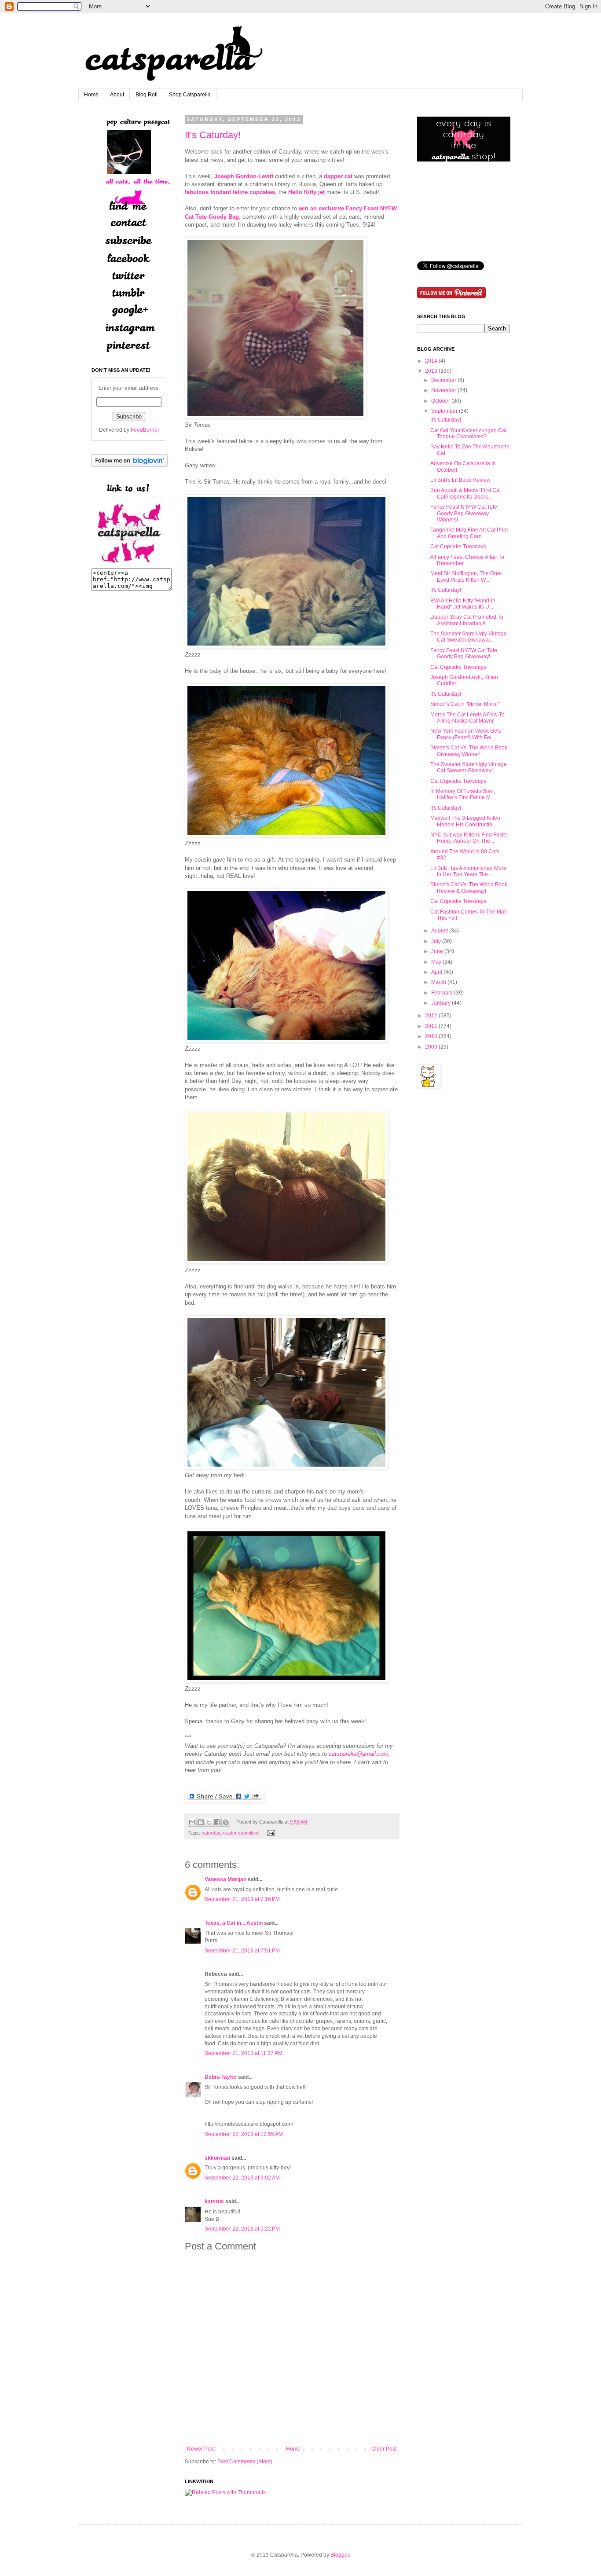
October (441, 401)
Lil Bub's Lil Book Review (460, 480)
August (440, 931)
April (437, 972)
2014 (431, 361)
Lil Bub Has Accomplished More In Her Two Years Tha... (468, 871)
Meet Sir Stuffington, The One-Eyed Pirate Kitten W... (466, 576)
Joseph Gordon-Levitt (244, 176)
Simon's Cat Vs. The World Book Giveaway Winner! (469, 751)
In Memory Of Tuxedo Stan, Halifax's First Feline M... (463, 794)
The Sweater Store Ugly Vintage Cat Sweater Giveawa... (469, 637)
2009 (431, 1047)
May (436, 962)
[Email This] (192, 1822)
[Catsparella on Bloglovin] (130, 465)
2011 (431, 1026)
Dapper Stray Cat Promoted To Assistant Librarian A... (467, 620)
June (437, 951)
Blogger (340, 2555)
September (444, 411)
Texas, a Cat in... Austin (234, 1923)
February (442, 993)
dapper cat (338, 176)
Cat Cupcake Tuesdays (458, 547)
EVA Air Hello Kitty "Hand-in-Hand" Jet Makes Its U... (464, 604)
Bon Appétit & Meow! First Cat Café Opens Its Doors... (465, 493)
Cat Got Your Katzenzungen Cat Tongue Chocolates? (468, 433)
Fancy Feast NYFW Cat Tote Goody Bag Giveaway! (464, 653)
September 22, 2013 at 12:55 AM (244, 2134)
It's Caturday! (213, 135)
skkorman (217, 2158)
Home (91, 95)
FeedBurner (145, 430)
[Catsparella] (129, 564)
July (436, 941)
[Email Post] (270, 1833)
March (439, 982)
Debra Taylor (221, 2077)
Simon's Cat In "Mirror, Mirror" (465, 704)
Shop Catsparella (190, 95)
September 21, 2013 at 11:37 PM (244, 2053)
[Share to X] (209, 1822)
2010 (431, 1036)
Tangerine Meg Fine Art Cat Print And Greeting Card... (469, 533)
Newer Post (201, 2449)
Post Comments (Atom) (245, 2462)
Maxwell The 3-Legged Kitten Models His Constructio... (465, 821)
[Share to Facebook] (217, 1822)
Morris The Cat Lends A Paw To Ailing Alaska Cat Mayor (467, 718)
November (444, 390)
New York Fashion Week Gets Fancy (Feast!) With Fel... (466, 734)
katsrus (214, 2202)
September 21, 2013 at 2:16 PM (242, 1899)
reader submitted (241, 1833)
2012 (431, 1016)
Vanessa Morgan (225, 1879)
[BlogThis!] (201, 1822)
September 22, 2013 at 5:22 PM (242, 2229)
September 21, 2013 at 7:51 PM (242, 1951)
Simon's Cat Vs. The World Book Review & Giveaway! (469, 888)
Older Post (384, 2449)
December (444, 380)
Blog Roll (147, 95)
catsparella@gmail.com (359, 1754)
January (441, 1003)
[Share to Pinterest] (226, 1822)
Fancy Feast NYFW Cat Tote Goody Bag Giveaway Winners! (464, 513)
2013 (431, 371)
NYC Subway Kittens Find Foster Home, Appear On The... (469, 838)
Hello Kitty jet (306, 192)
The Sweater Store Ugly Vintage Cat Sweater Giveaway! (469, 767)
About (117, 95)
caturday (211, 1833)
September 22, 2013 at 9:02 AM (242, 2178)
